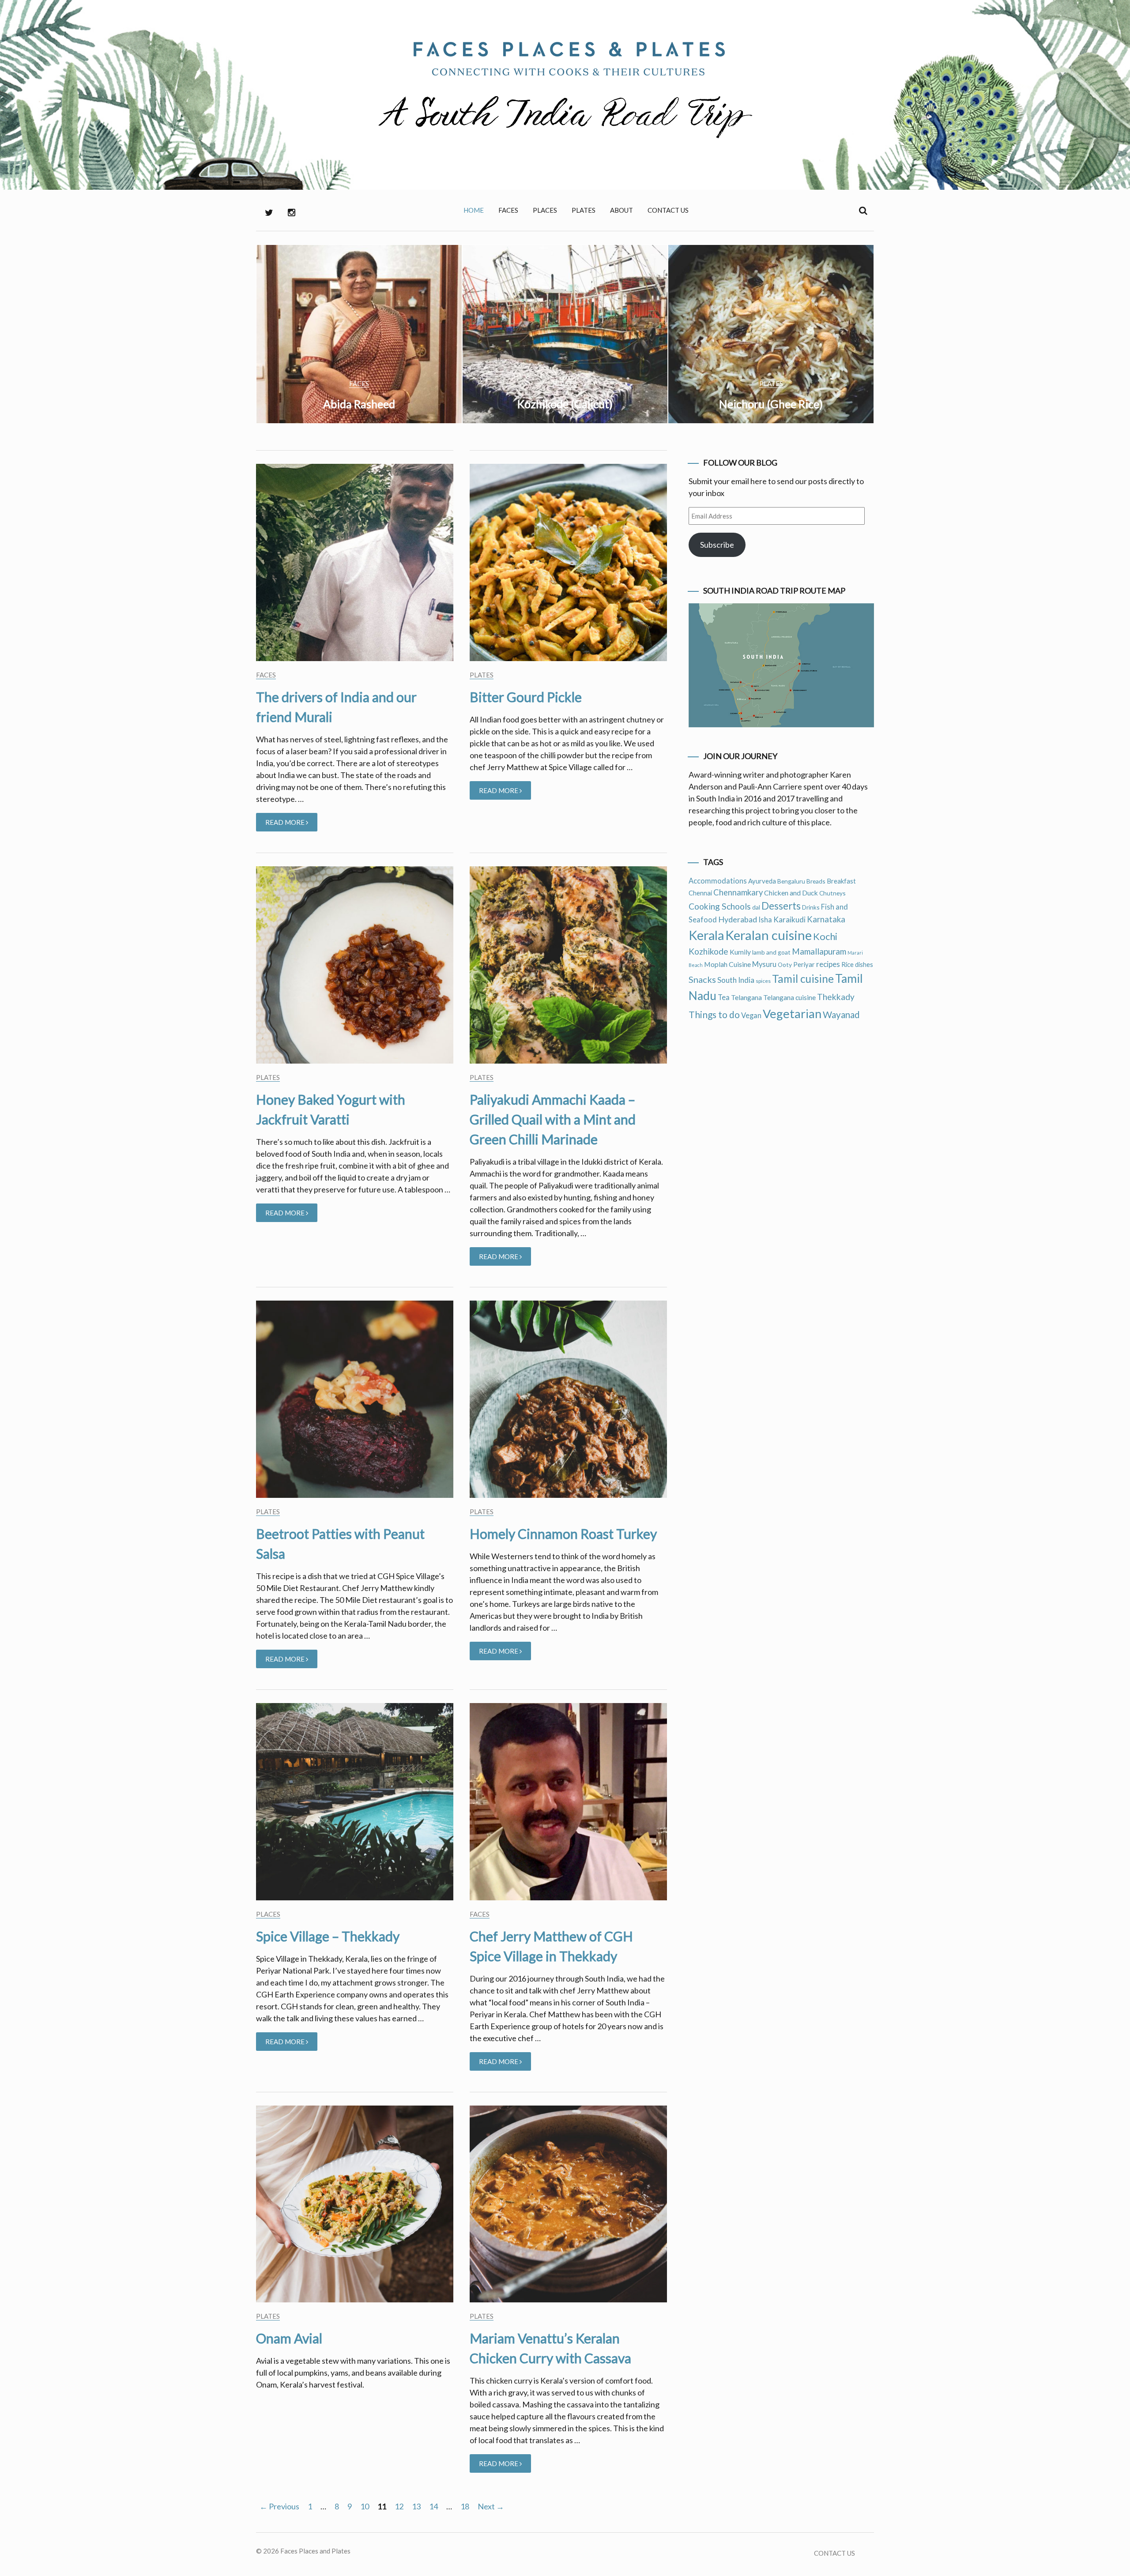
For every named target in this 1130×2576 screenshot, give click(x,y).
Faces (508, 210)
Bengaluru (791, 881)
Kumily (740, 952)
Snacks (702, 979)
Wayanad (841, 1015)
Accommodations (718, 881)
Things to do (714, 1014)
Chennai (700, 893)
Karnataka (826, 919)
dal (756, 907)
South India (736, 980)
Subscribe (717, 545)
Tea (724, 997)
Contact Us (668, 210)
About (621, 210)
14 (433, 2506)
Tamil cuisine (803, 979)
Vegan (751, 1015)
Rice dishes (857, 964)
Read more (291, 825)
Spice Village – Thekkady (328, 1936)
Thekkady (836, 997)
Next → (491, 2506)
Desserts (781, 906)
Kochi (825, 936)
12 (399, 2506)
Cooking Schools (720, 906)
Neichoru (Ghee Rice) (771, 404)
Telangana (746, 997)
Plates (584, 210)
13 (416, 2506)
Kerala (706, 935)
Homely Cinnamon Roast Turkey (563, 1534)
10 (365, 2506)
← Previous (279, 2506)
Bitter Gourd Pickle (526, 697)
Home (474, 210)
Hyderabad (738, 919)
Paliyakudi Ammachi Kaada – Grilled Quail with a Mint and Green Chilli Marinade (553, 1119)
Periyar (804, 964)
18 (465, 2506)
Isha (765, 920)
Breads (816, 881)
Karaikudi (789, 919)
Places (545, 210)
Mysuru (764, 964)
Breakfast (841, 881)
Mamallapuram (819, 951)
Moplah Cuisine (727, 964)
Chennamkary (738, 892)
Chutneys (832, 893)
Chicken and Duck (791, 893)
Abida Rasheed (359, 404)
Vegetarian (792, 1013)
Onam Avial (289, 2338)
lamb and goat (771, 952)
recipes (828, 964)
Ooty (785, 965)
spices (763, 981)
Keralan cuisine (768, 935)
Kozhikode (708, 951)
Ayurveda (762, 881)
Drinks (811, 907)
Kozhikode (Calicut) (565, 404)
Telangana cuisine (789, 997)
